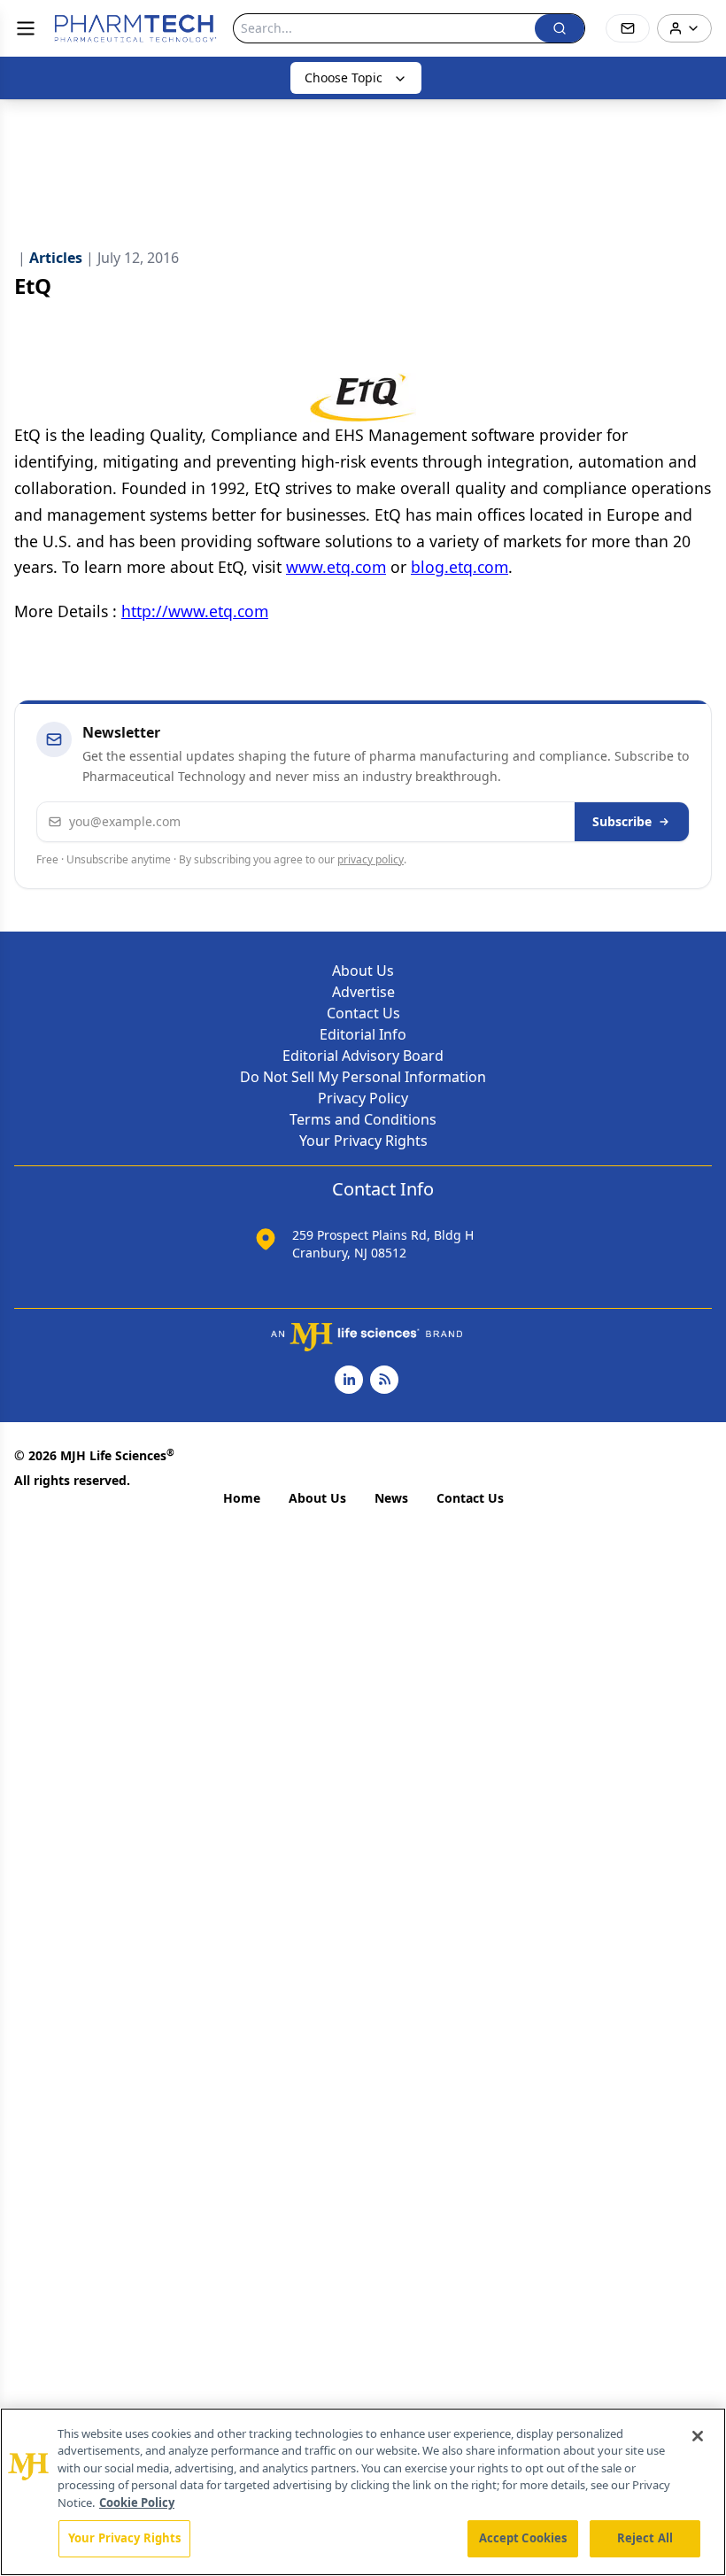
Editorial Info (363, 1034)
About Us (363, 971)
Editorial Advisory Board (363, 1056)
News (391, 1498)
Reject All (645, 2538)
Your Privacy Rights (363, 1141)
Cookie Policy (137, 2503)
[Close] (698, 2436)
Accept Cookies (523, 2538)
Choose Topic (344, 77)
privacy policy (371, 859)
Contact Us (363, 1013)
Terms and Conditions (363, 1119)
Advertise (363, 992)
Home (242, 1498)
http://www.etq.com (195, 611)
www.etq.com (336, 567)
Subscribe (622, 821)
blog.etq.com (460, 567)
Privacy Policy (363, 1098)
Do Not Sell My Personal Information (363, 1077)
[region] (363, 2492)
